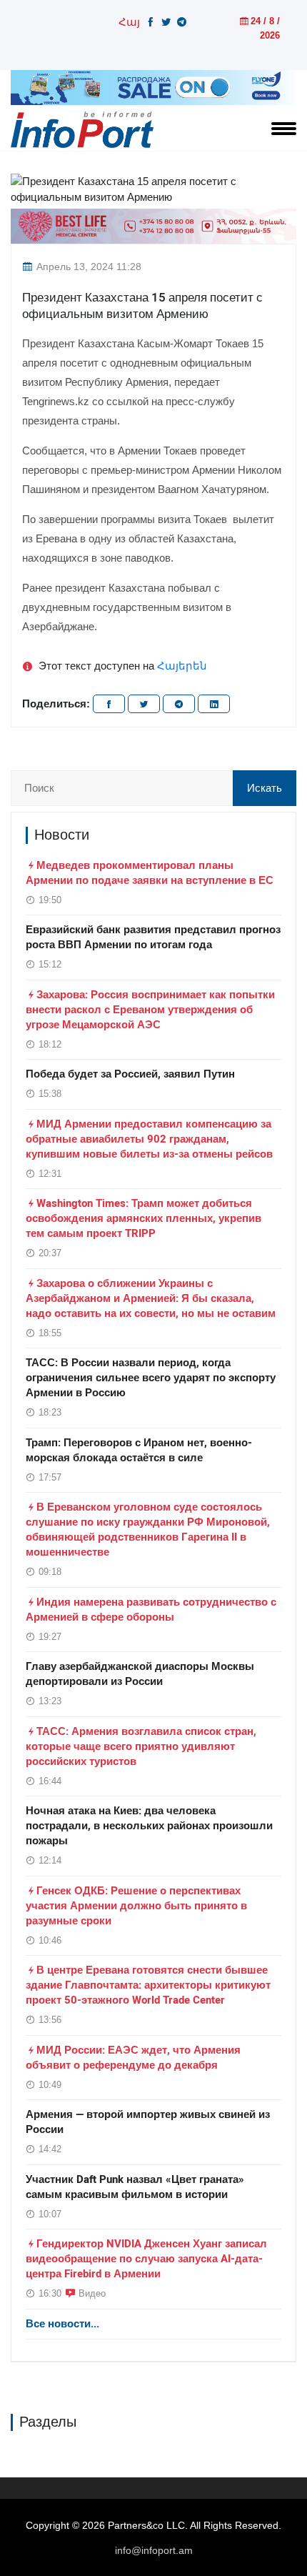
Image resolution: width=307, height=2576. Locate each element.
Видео (92, 2293)
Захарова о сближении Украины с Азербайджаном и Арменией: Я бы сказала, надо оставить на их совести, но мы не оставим (151, 1298)
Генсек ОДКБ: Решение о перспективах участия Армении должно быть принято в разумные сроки (136, 1906)
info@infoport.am (154, 2550)
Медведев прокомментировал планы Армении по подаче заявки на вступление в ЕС (150, 873)
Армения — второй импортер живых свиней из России (148, 2122)
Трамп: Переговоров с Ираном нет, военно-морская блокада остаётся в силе (139, 1450)
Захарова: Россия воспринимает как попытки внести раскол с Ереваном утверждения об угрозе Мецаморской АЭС (150, 1010)
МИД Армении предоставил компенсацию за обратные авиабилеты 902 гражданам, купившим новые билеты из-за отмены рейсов (149, 1139)
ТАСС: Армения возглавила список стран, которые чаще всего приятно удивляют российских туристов (141, 1746)
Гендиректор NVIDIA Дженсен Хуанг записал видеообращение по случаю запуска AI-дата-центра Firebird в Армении (146, 2259)
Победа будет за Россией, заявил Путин (130, 1074)
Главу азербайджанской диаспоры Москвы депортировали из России (140, 1674)
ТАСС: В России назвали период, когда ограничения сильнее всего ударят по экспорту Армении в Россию (151, 1378)
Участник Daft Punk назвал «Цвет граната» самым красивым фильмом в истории (135, 2187)
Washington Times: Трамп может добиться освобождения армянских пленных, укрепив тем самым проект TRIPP (144, 1218)
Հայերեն (182, 666)
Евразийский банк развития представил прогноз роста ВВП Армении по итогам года (153, 937)
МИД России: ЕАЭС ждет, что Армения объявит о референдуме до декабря (133, 2058)
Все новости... (62, 2324)
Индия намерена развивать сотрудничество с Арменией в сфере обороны (151, 1610)
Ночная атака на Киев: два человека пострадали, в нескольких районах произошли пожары (149, 1826)
